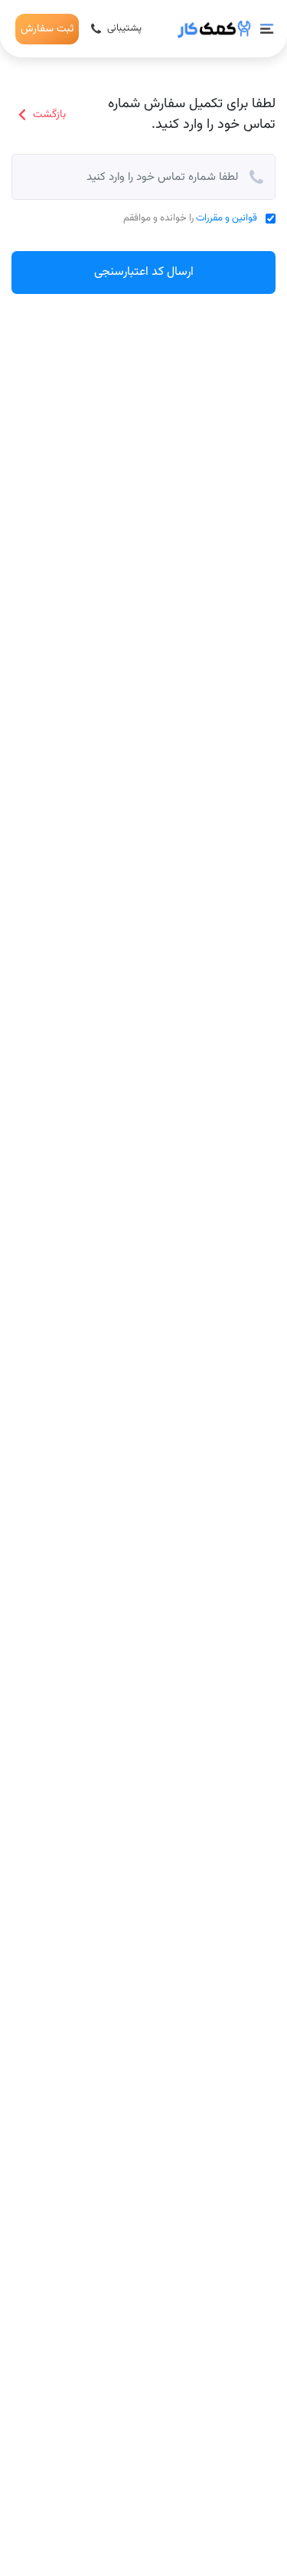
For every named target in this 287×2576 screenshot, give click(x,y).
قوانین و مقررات (227, 218)
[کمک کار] (214, 29)
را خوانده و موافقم (190, 219)
